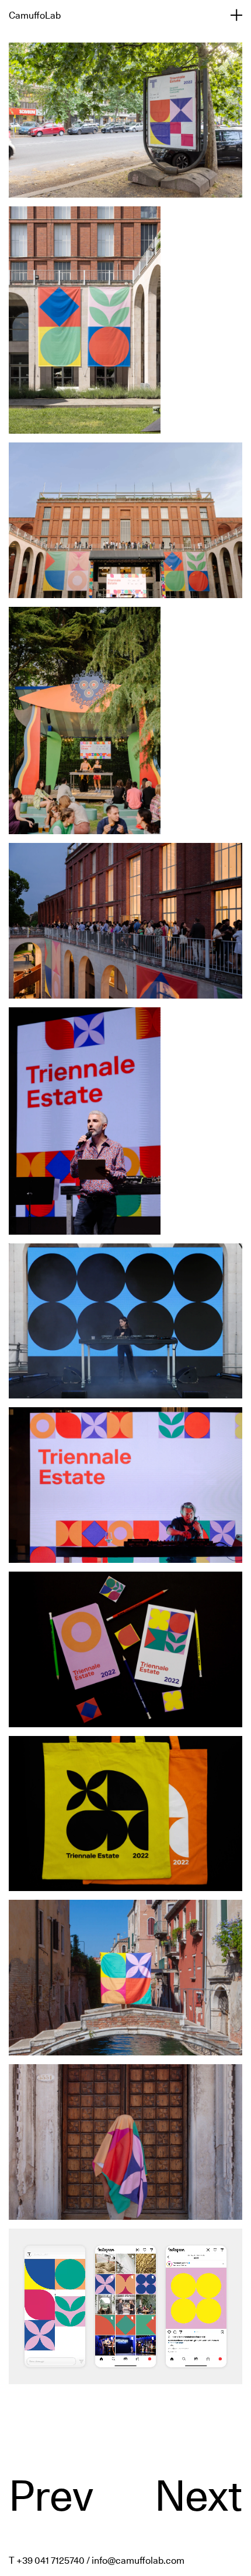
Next (198, 2496)
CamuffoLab (35, 15)
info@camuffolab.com (138, 2560)
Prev (51, 2496)
